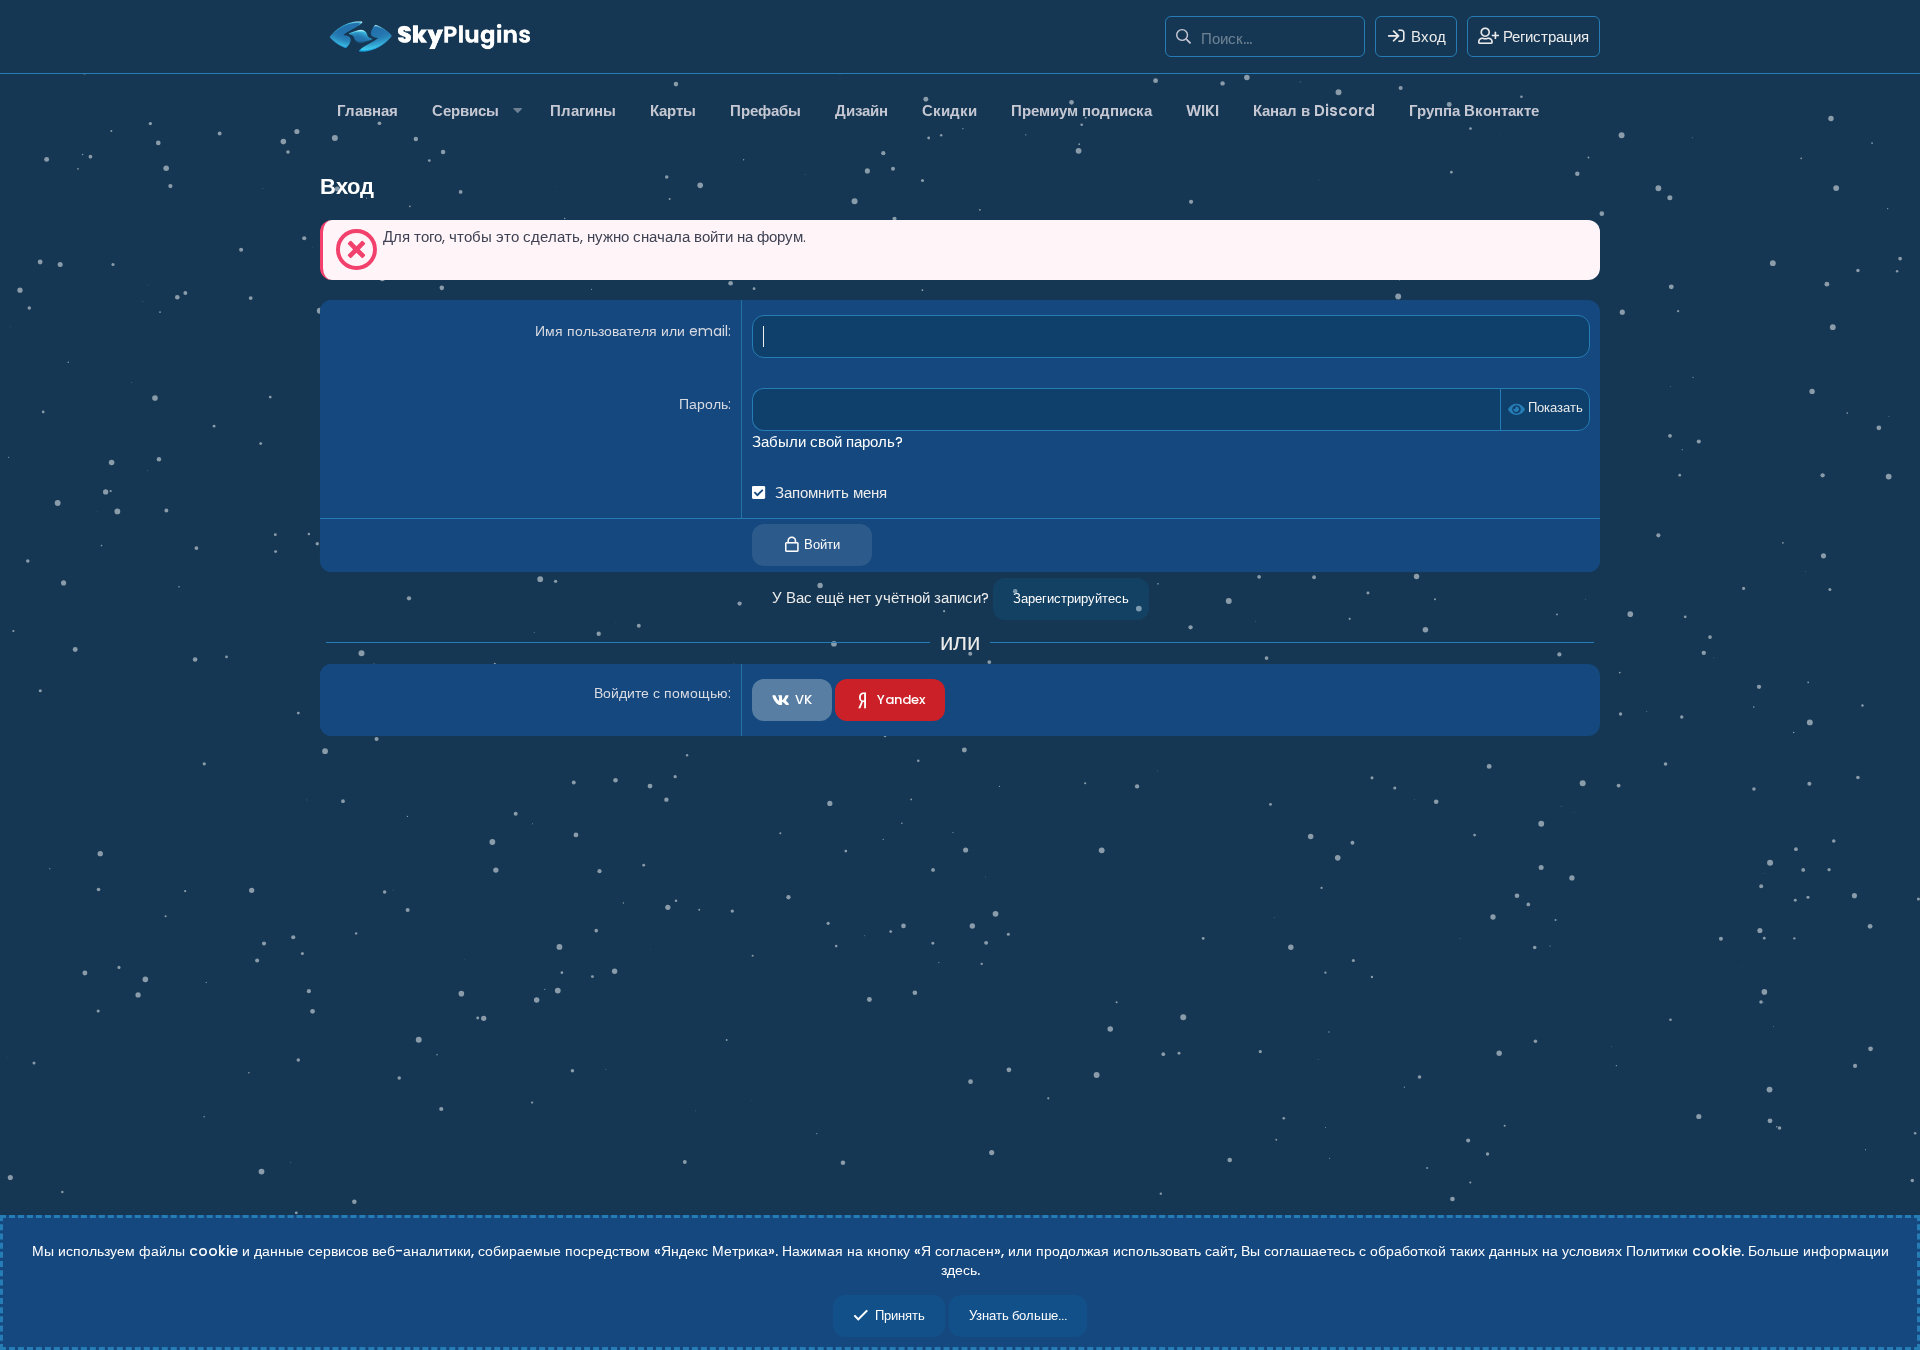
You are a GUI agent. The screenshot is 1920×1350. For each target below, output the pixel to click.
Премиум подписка (1081, 110)
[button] (474, 110)
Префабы (765, 110)
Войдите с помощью (661, 693)
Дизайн (861, 110)
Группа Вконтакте (1474, 110)
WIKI (1202, 110)
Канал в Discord (1314, 110)
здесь (959, 1270)
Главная (367, 110)
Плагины (583, 110)
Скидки (949, 110)
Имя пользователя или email (631, 331)
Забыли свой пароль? (827, 441)
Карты (673, 110)
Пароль (703, 404)
